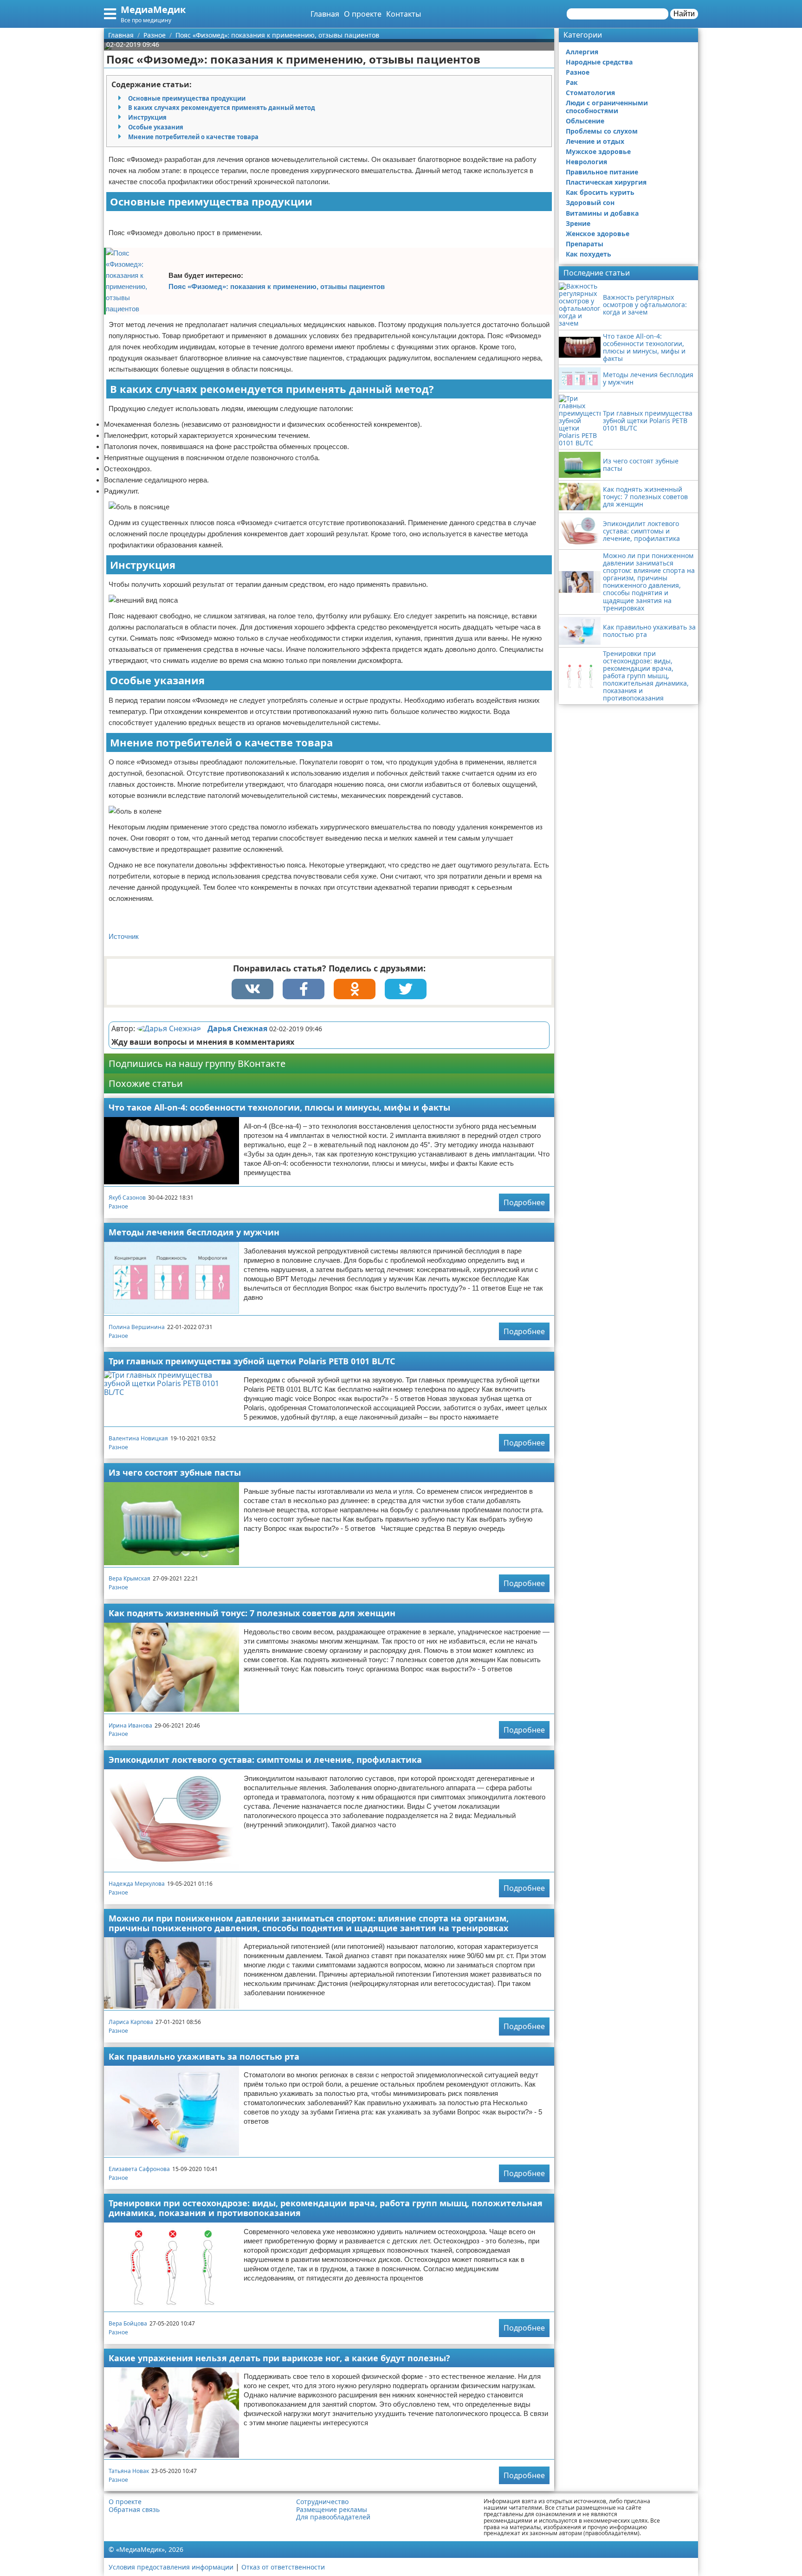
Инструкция (147, 117)
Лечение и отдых (595, 141)
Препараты (585, 244)
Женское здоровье (598, 234)
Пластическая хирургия (606, 182)
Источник (124, 936)
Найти (684, 14)
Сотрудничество (322, 2502)
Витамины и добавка (602, 213)
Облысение (585, 121)
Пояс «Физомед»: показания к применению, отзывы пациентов (277, 286)
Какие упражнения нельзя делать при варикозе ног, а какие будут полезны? (279, 2358)
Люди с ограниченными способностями (607, 106)
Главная (325, 14)
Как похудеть (589, 254)
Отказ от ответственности (283, 2567)
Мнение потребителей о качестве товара (193, 137)
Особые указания (156, 127)
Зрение (578, 223)
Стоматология (590, 93)
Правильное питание (602, 172)
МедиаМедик (153, 10)
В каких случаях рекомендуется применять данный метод (222, 108)
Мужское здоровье (598, 151)
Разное (118, 1206)
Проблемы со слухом (602, 131)
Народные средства (599, 62)
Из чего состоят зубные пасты (175, 1472)
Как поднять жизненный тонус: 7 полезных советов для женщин (252, 1613)
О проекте (363, 14)
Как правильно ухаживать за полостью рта (204, 2056)
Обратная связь (134, 2510)
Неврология (586, 162)
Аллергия (582, 52)
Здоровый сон (590, 202)
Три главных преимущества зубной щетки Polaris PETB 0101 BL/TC (252, 1361)
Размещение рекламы (332, 2510)
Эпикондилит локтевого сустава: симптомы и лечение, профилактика (265, 1760)
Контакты (404, 14)
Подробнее (524, 1202)
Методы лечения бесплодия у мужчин (194, 1232)
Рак (572, 82)
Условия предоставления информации (171, 2567)
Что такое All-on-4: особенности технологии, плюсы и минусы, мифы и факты (279, 1107)
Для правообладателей (333, 2517)
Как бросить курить (600, 192)
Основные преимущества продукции (187, 98)
